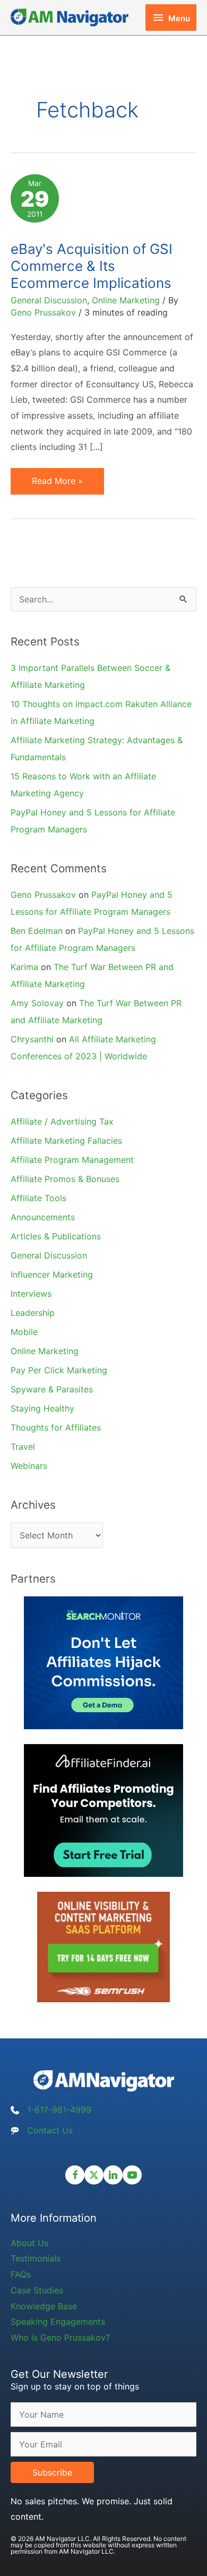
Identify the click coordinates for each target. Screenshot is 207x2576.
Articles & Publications (56, 1236)
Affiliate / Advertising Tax (62, 1121)
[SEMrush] (103, 1946)
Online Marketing (126, 300)
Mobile (24, 1332)
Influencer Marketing (52, 1274)
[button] (52, 2472)
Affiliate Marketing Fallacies (66, 1141)
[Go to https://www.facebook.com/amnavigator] (75, 2175)
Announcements (43, 1217)
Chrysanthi (32, 1039)
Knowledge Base (44, 2306)
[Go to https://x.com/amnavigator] (94, 2175)
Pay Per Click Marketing (59, 1370)
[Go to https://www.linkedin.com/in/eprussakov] (113, 2175)
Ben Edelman (37, 931)
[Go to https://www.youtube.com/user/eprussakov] (132, 2175)
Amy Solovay (37, 1003)
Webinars (29, 1466)
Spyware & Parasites (52, 1389)
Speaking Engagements (58, 2322)
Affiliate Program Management (72, 1160)
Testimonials (36, 2258)
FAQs (21, 2274)
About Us (29, 2243)
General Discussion (49, 300)
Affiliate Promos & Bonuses (65, 1179)
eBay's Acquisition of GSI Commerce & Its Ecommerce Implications (92, 266)
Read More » (57, 485)
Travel (23, 1447)
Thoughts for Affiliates (56, 1427)
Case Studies (37, 2290)
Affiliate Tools (38, 1198)
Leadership (33, 1313)
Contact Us (50, 2130)
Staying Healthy (42, 1408)
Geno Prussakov (43, 895)
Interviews (31, 1294)
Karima (24, 967)
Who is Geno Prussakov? (60, 2337)
